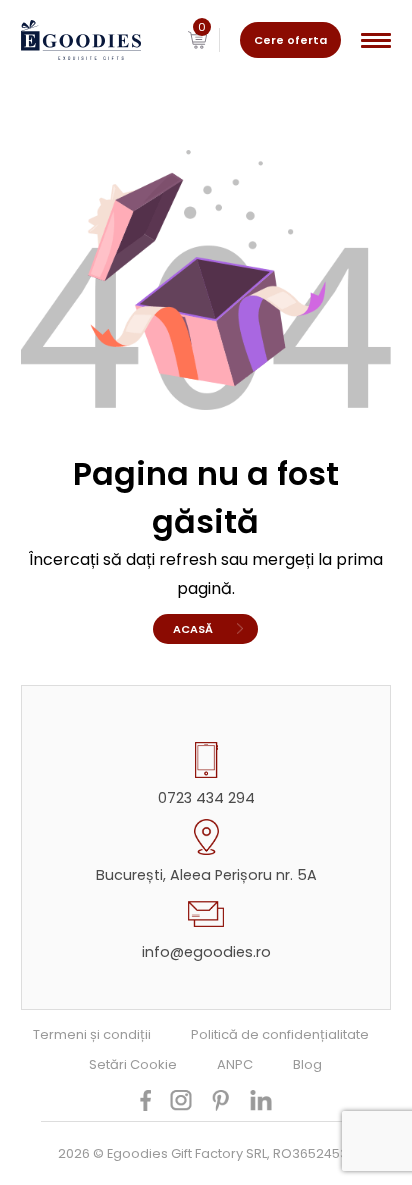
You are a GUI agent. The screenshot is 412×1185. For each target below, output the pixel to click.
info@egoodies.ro (206, 952)
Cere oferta (290, 40)
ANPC (235, 1064)
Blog (307, 1064)
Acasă (193, 629)
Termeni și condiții (92, 1034)
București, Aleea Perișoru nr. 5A (206, 875)
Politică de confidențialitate (280, 1034)
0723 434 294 (206, 798)
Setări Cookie (133, 1064)
